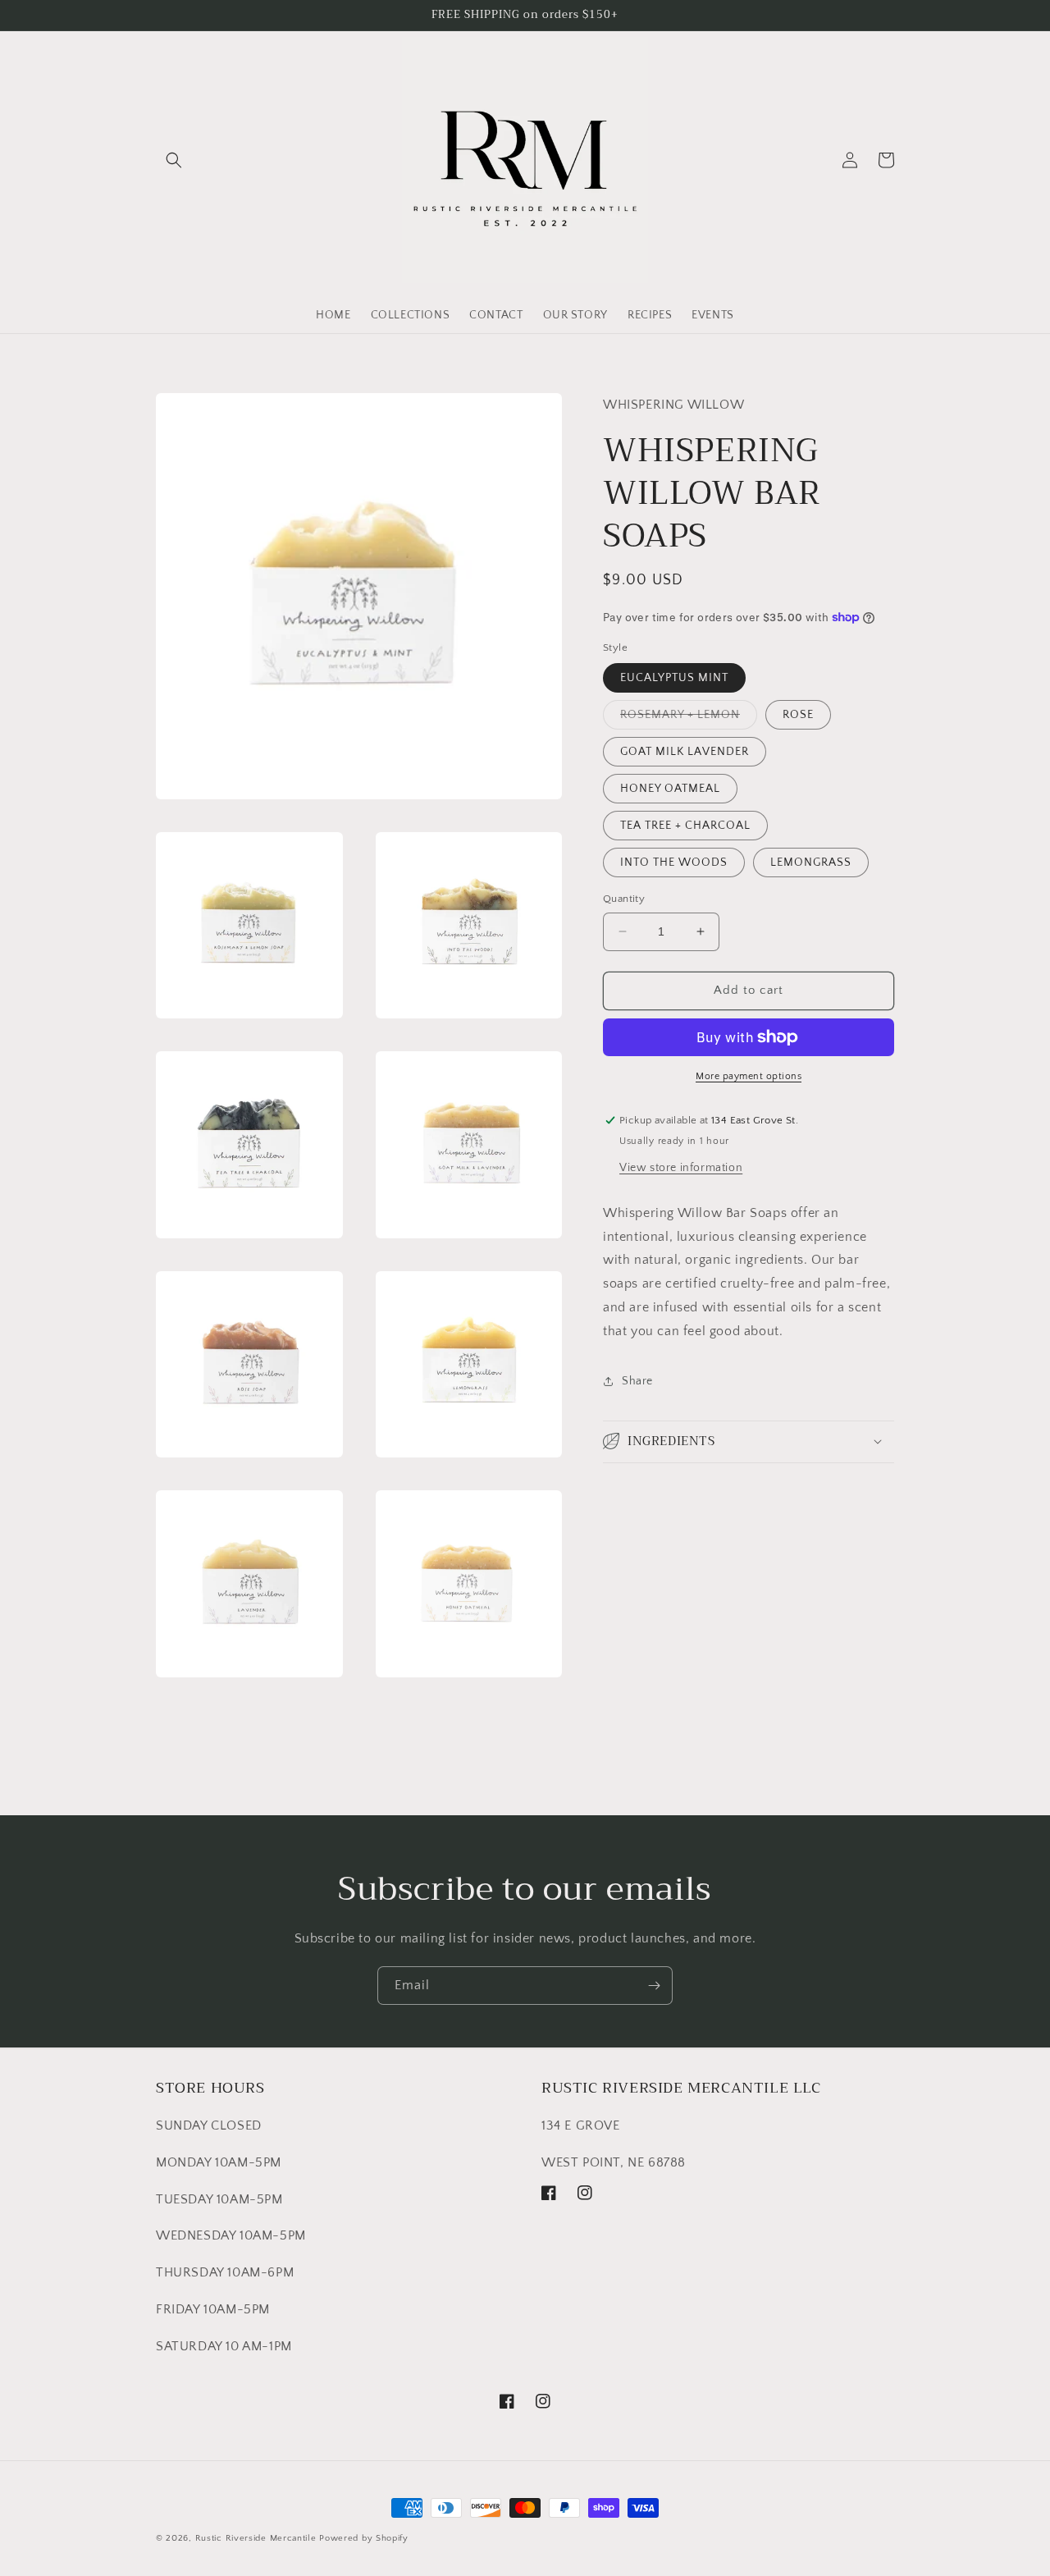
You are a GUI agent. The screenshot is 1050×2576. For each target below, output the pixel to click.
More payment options (749, 1076)
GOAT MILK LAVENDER (685, 752)
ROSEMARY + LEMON (689, 718)
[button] (174, 160)
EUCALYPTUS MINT (674, 678)
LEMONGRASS (811, 862)
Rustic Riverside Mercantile (256, 2538)
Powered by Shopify (364, 2538)
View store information (681, 1167)
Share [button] (637, 1381)
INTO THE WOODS (674, 862)
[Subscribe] (654, 1986)
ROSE (798, 715)
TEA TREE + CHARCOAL (685, 826)
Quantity (624, 899)
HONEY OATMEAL (670, 789)
